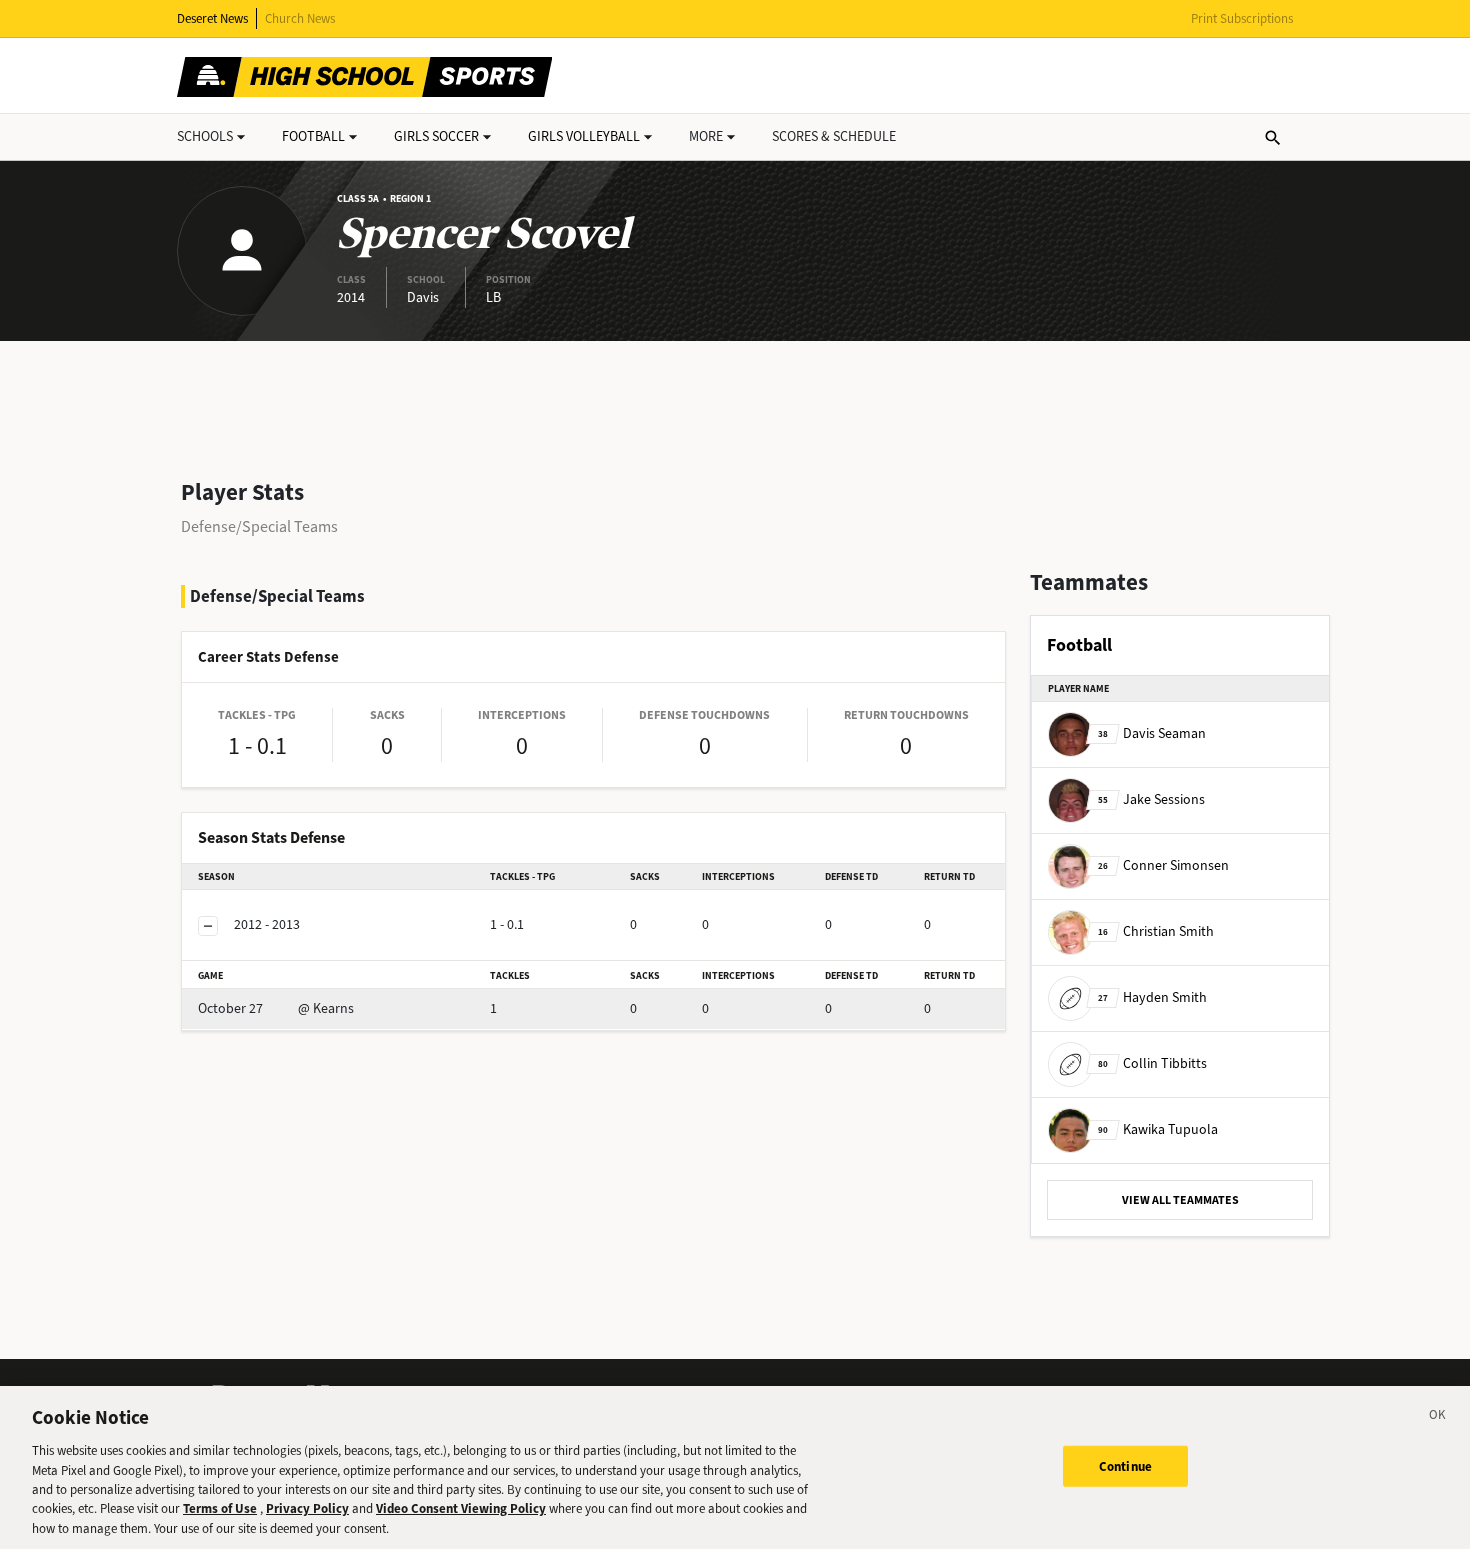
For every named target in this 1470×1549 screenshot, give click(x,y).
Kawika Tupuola (1158, 1129)
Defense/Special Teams (259, 526)
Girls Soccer (436, 136)
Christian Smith (1156, 931)
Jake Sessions (1151, 799)
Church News (300, 18)
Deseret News (212, 18)
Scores (834, 136)
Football (313, 136)
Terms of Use (220, 1509)
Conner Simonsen (1163, 865)
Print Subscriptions (1242, 18)
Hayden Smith (1152, 997)
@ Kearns (276, 1008)
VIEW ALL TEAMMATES (1180, 1200)
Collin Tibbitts (1152, 1063)
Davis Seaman (1152, 733)
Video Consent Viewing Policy (461, 1509)
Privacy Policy (307, 1509)
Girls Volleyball (584, 136)
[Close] (1438, 1418)
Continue (1125, 1465)
